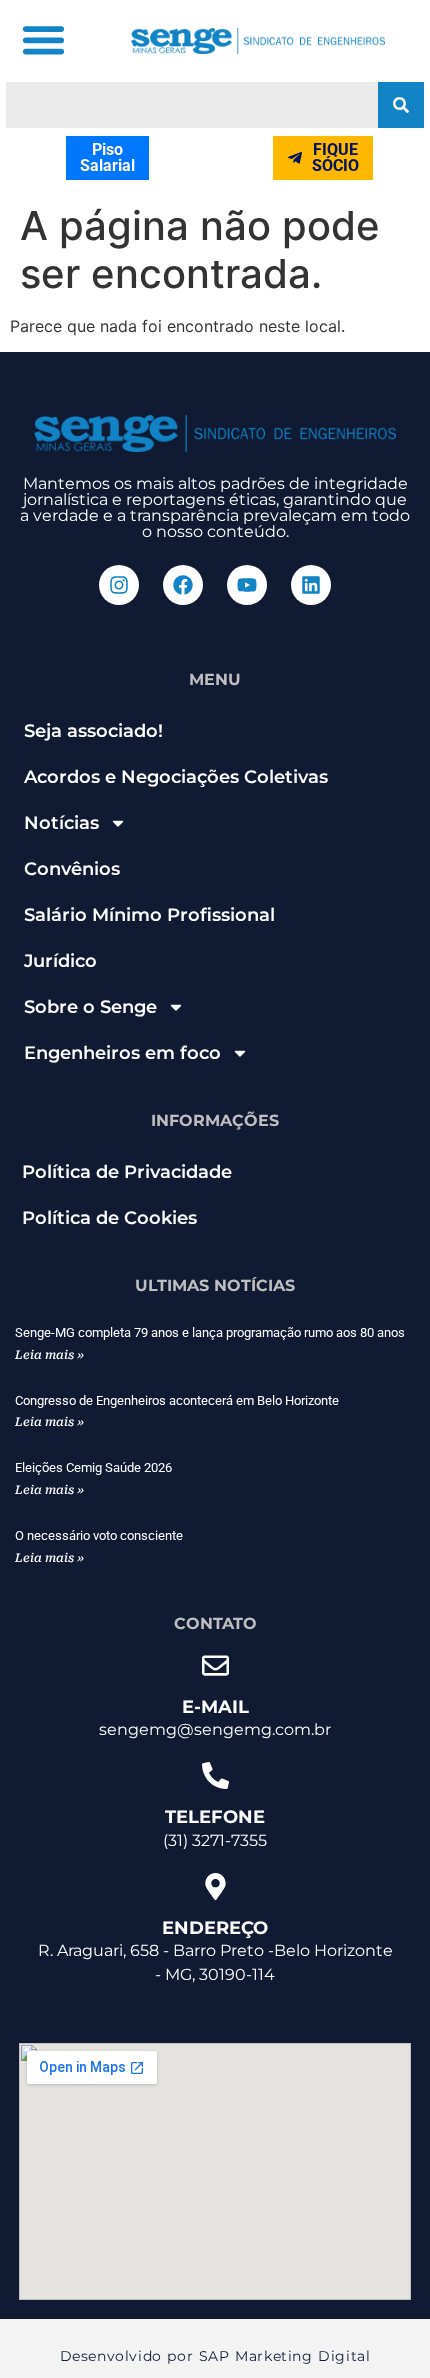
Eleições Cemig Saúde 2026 (93, 1467)
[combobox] (192, 105)
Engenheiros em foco (122, 1053)
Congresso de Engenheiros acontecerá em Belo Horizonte (177, 1400)
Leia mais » (49, 1355)
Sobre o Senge (90, 1007)
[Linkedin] (311, 585)
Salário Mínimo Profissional (149, 915)
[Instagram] (119, 585)
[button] (43, 40)
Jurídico (60, 961)
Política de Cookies (109, 1218)
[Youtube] (247, 585)
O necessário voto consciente (99, 1535)
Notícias (61, 823)
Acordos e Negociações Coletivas (176, 777)
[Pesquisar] (401, 105)
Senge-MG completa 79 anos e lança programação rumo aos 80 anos (210, 1332)
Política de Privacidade (127, 1172)
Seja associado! (93, 731)
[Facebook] (183, 585)
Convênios (72, 869)
